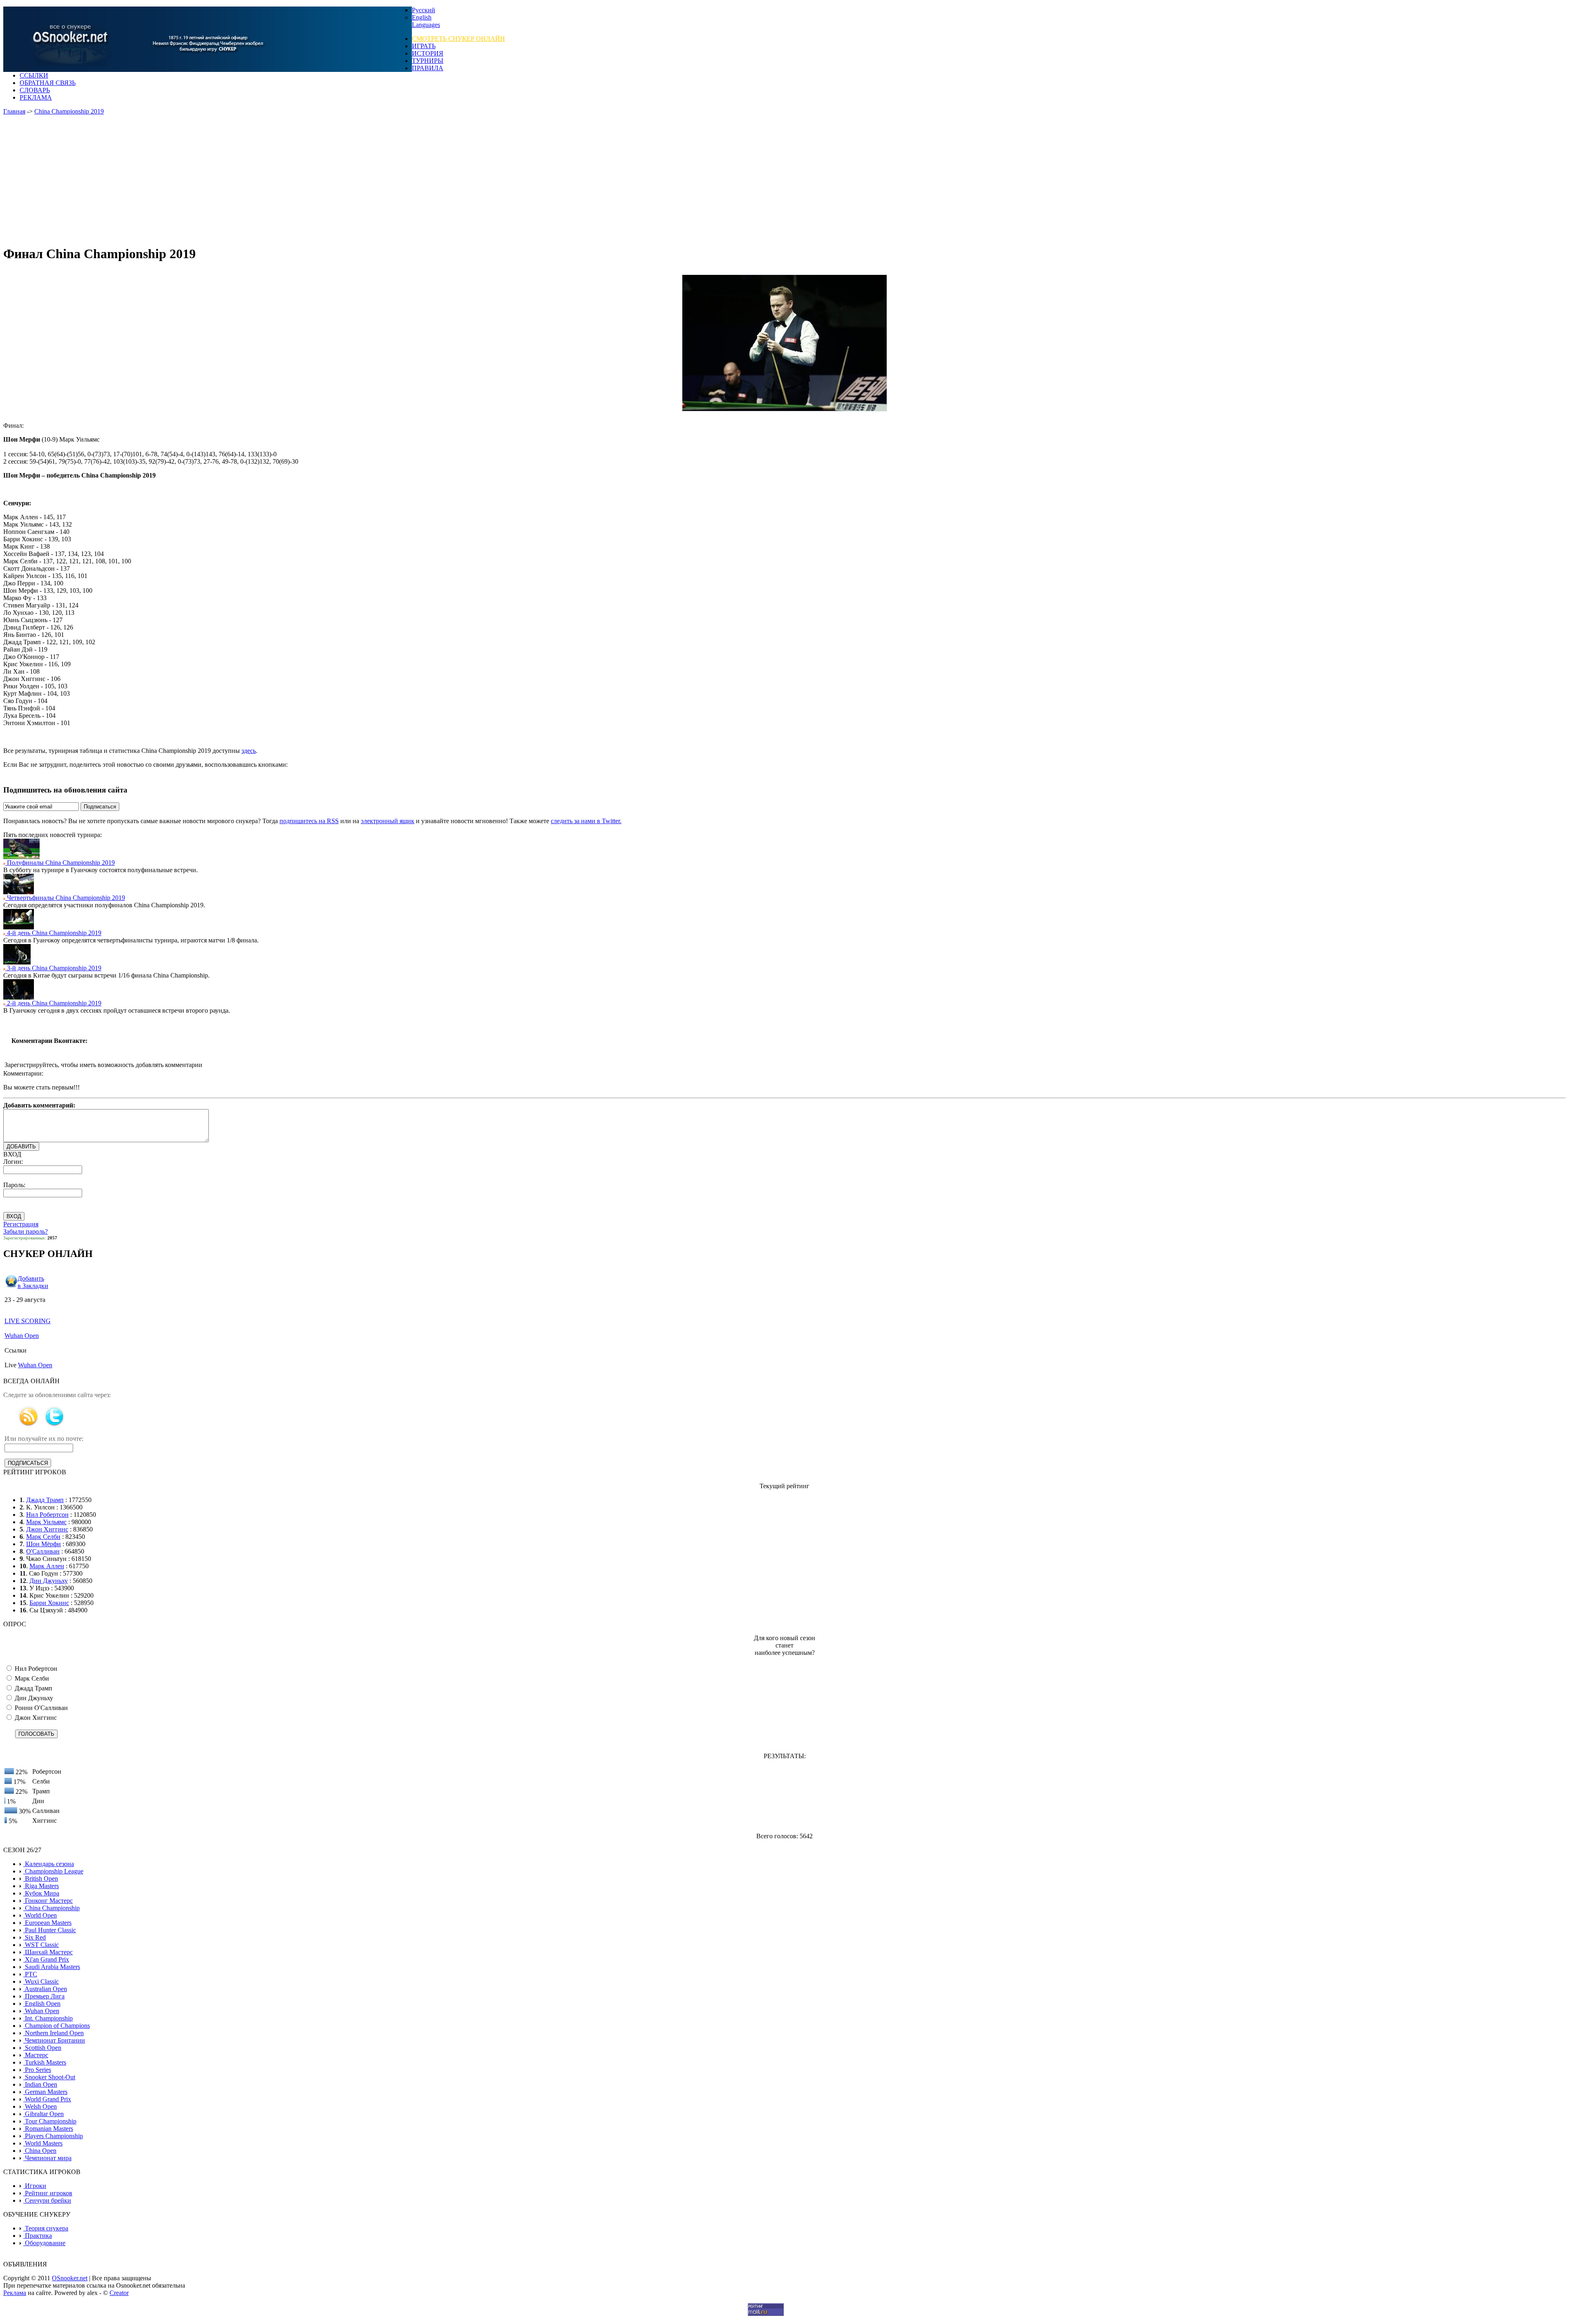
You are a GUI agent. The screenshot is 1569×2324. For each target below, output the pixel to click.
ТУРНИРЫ (428, 61)
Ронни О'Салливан (40, 1708)
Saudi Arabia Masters (52, 1967)
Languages (426, 25)
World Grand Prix (47, 2099)
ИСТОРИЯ (428, 53)
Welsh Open (40, 2106)
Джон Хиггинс (47, 1529)
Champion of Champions (57, 2026)
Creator (119, 2293)
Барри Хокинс (49, 1603)
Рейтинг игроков (48, 2193)
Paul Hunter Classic (50, 1930)
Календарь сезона (49, 1864)
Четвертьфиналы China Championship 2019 (65, 898)
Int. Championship (48, 2018)
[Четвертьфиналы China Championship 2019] (19, 892)
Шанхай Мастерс (48, 1952)
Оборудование (44, 2243)
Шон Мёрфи (44, 1544)
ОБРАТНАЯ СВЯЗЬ (48, 83)
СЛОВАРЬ (35, 90)
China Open (40, 2151)
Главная (14, 111)
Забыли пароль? (26, 1231)
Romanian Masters (48, 2129)
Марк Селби (43, 1537)
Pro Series (37, 2070)
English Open (42, 2004)
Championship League (53, 1871)
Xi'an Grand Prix (46, 1959)
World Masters (43, 2143)
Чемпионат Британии (54, 2040)
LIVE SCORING (28, 1321)
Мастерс (36, 2055)
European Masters (47, 1923)
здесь (249, 751)
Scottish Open (42, 2048)
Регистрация (21, 1224)
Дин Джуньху (49, 1581)
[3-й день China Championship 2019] (17, 962)
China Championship (51, 1908)
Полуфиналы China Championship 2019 (60, 863)
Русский (424, 10)
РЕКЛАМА (36, 97)
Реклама (15, 2293)
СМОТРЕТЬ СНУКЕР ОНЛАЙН (458, 39)
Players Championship (53, 2136)
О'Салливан (43, 1551)
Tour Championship (50, 2121)
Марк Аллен (47, 1566)
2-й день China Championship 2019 (53, 1003)
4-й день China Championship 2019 (53, 933)
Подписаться (100, 807)
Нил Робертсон (47, 1515)
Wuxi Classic (41, 1981)
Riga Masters (41, 1886)
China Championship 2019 (69, 111)
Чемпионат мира (47, 2158)
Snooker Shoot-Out (49, 2077)
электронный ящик (388, 821)
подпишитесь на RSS (309, 821)
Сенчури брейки (47, 2200)
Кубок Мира (41, 1893)
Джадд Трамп (45, 1500)
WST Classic (41, 1945)
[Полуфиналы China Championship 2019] (21, 857)
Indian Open (40, 2084)
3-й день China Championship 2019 (53, 968)
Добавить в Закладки (33, 1282)
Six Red (35, 1937)
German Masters (45, 2092)
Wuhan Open (22, 1336)
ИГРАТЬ (424, 46)
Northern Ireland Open (54, 2033)
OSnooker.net (70, 2278)
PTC (30, 1974)
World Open (40, 1915)
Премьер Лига (44, 1996)
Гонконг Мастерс (48, 1901)
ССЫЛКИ (34, 75)
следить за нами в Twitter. (586, 821)
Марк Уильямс (46, 1522)
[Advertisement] (257, 181)
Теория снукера (46, 2228)
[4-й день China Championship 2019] (19, 927)
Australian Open (45, 1989)
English (422, 17)
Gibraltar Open (44, 2114)
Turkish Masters (45, 2062)
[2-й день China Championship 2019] (19, 997)
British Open (41, 1879)
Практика (38, 2236)
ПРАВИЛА (428, 68)
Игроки (35, 2186)
